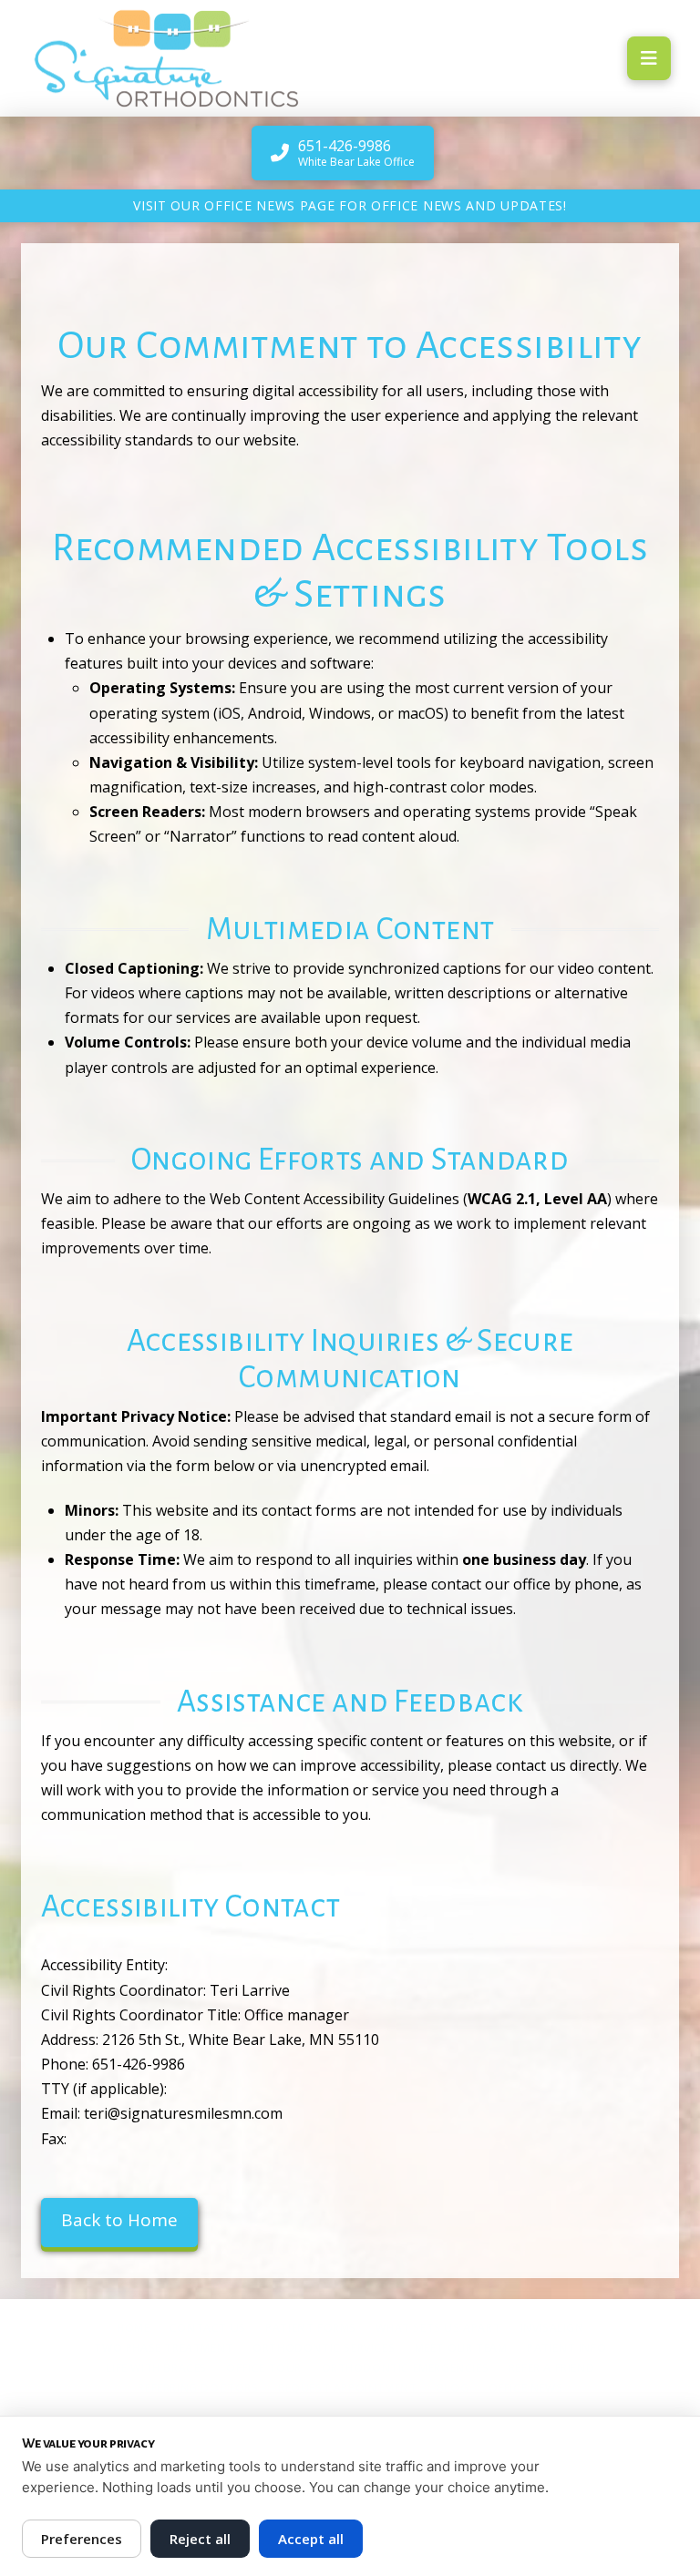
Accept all (311, 2539)
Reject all (200, 2539)
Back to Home (119, 2220)
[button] (649, 58)
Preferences (82, 2539)
